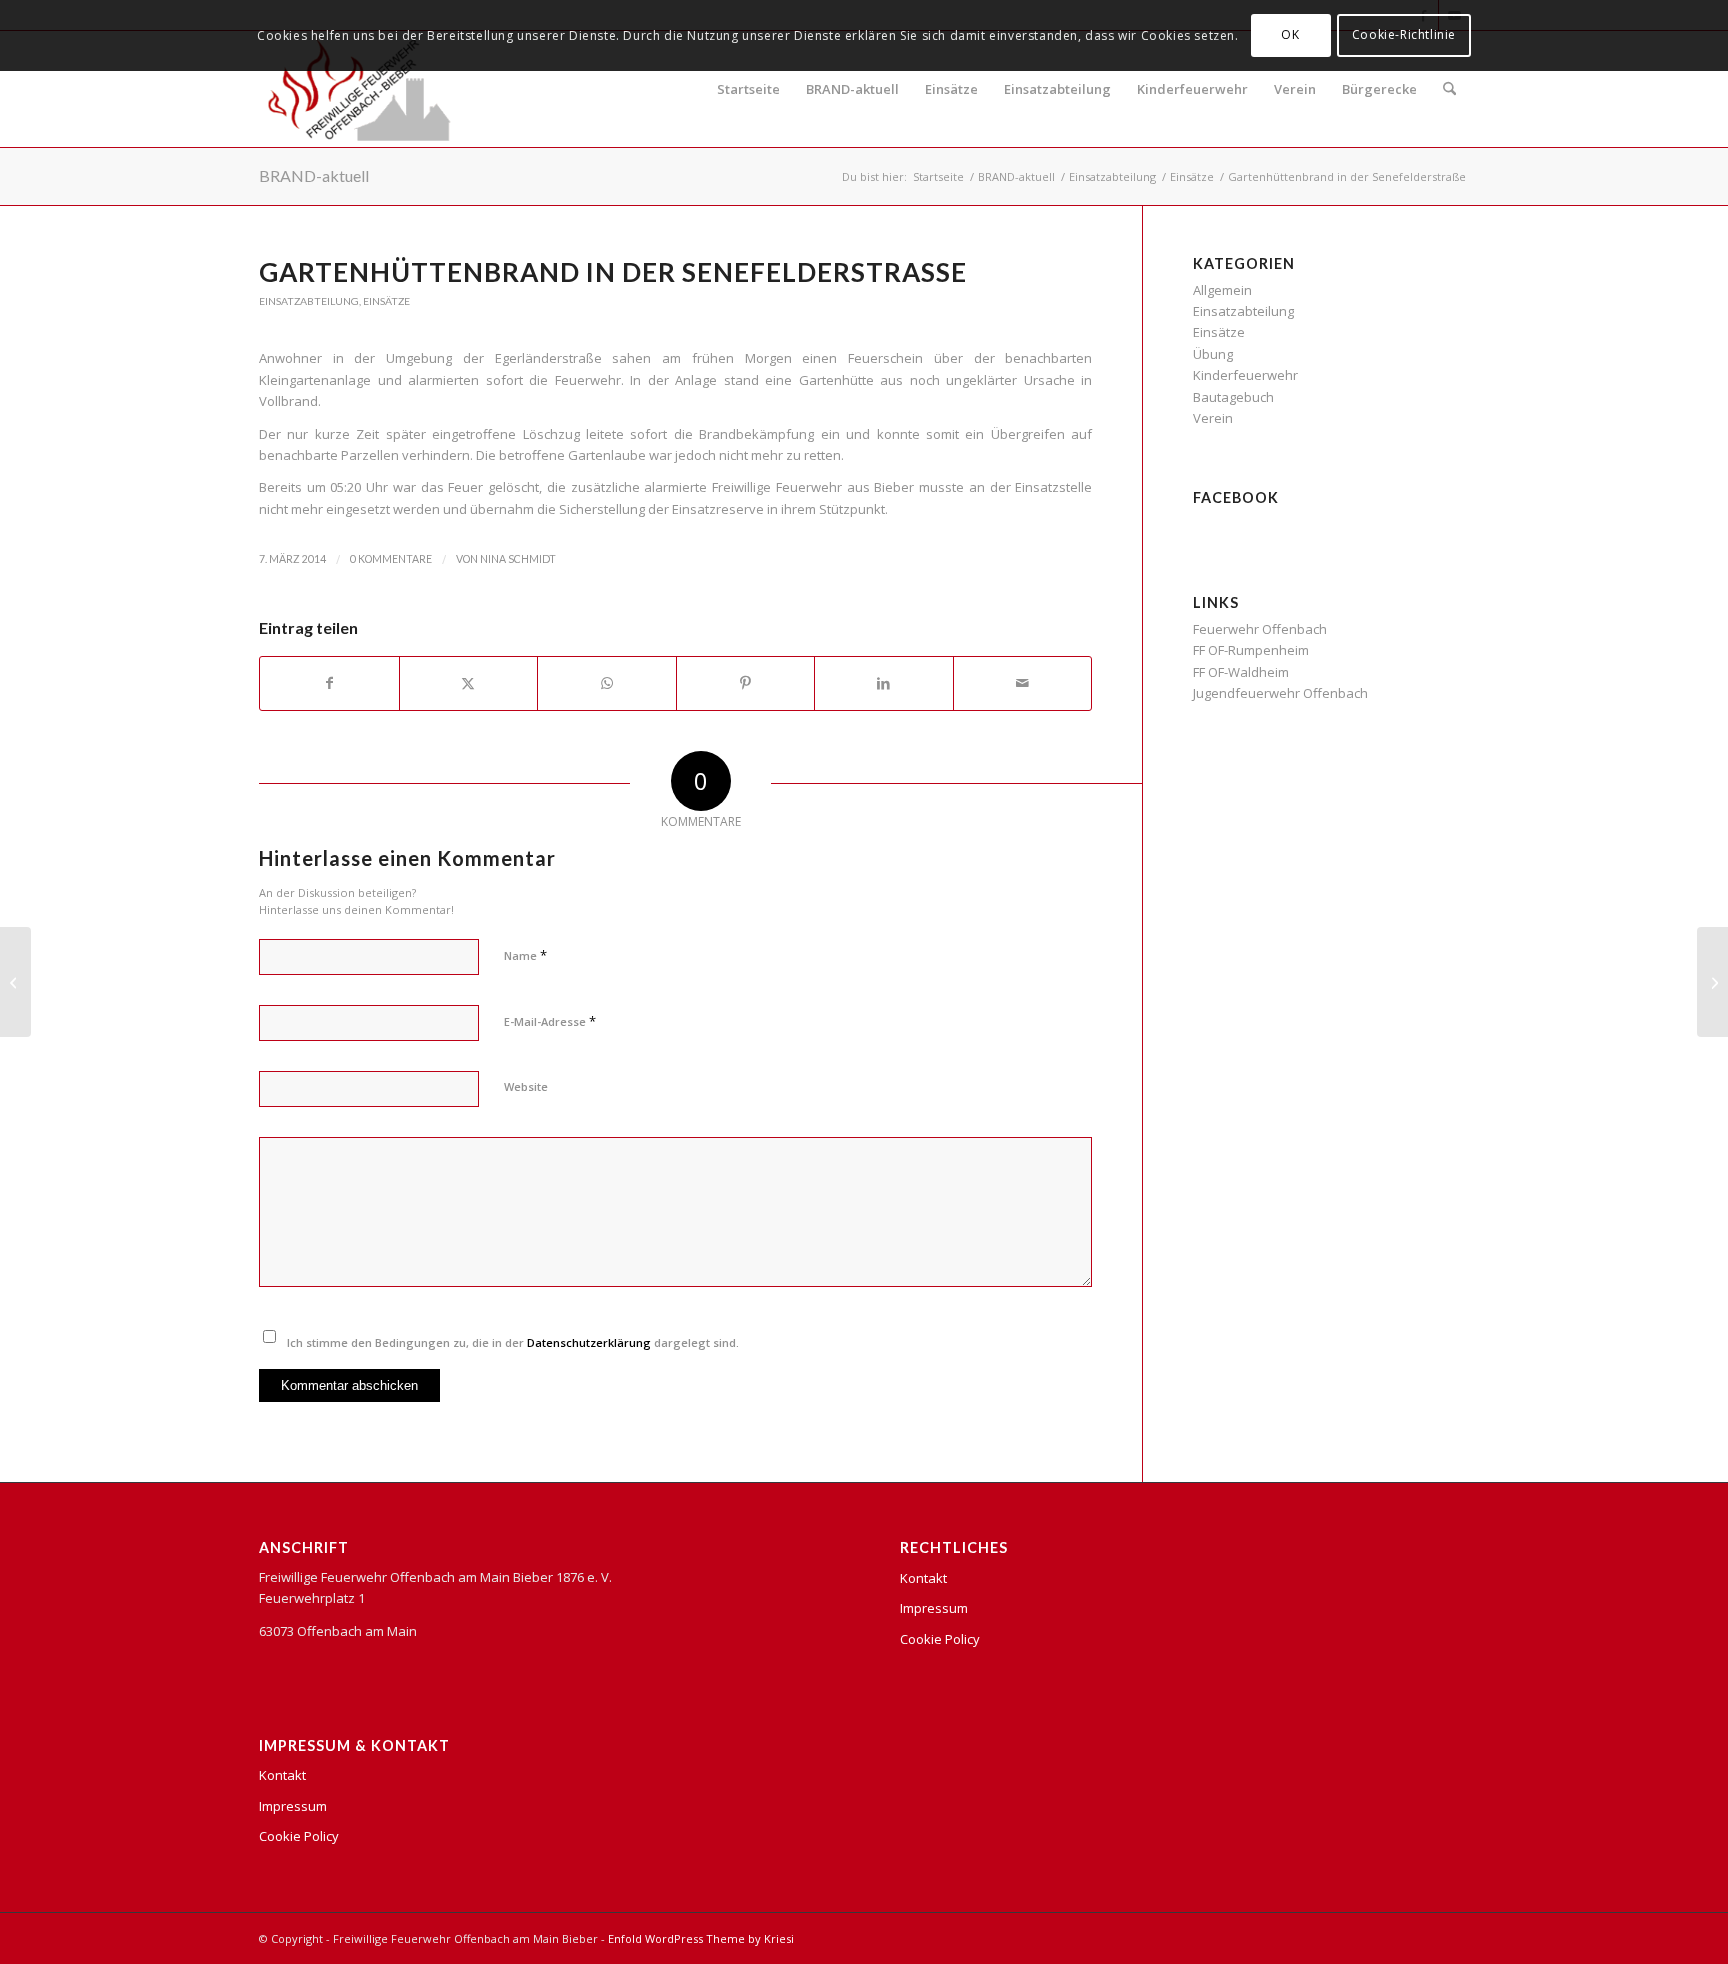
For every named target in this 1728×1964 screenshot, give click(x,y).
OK (1290, 34)
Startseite (748, 89)
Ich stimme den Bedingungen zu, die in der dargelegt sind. (513, 1342)
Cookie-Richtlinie (1404, 34)
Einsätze (951, 89)
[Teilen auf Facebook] (329, 683)
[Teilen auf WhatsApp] (607, 683)
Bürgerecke (1379, 89)
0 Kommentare (391, 559)
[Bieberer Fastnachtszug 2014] (15, 982)
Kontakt (282, 1775)
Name (525, 955)
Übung (1213, 354)
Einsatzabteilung (1057, 89)
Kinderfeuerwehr (1192, 89)
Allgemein (1222, 290)
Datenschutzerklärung (589, 1342)
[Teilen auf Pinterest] (746, 683)
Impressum (293, 1806)
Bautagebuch (1233, 397)
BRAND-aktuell (852, 89)
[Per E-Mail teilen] (1023, 683)
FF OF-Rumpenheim (1251, 650)
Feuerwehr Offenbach (1260, 629)
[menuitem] (1449, 89)
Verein (1295, 89)
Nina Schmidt (518, 559)
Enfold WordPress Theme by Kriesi (701, 1938)
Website (526, 1086)
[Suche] (1449, 89)
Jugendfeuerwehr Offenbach (1280, 693)
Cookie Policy (299, 1836)
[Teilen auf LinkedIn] (884, 683)
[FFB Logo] (359, 89)
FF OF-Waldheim (1241, 672)
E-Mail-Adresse (550, 1021)
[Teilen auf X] (469, 683)
